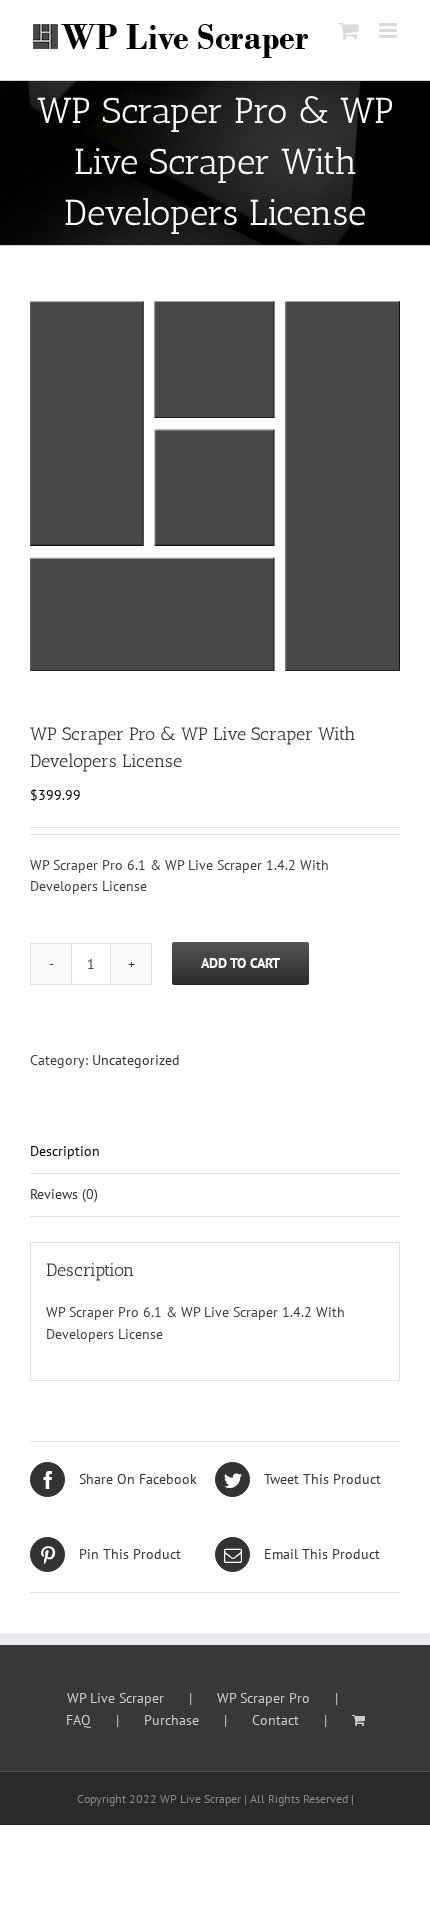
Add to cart (240, 963)
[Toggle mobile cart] (349, 30)
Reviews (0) (64, 1194)
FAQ (78, 1720)
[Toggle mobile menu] (389, 30)
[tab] (215, 1152)
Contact (275, 1720)
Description (65, 1151)
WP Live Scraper (115, 1698)
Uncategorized (136, 1060)
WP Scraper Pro (263, 1698)
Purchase (171, 1720)
